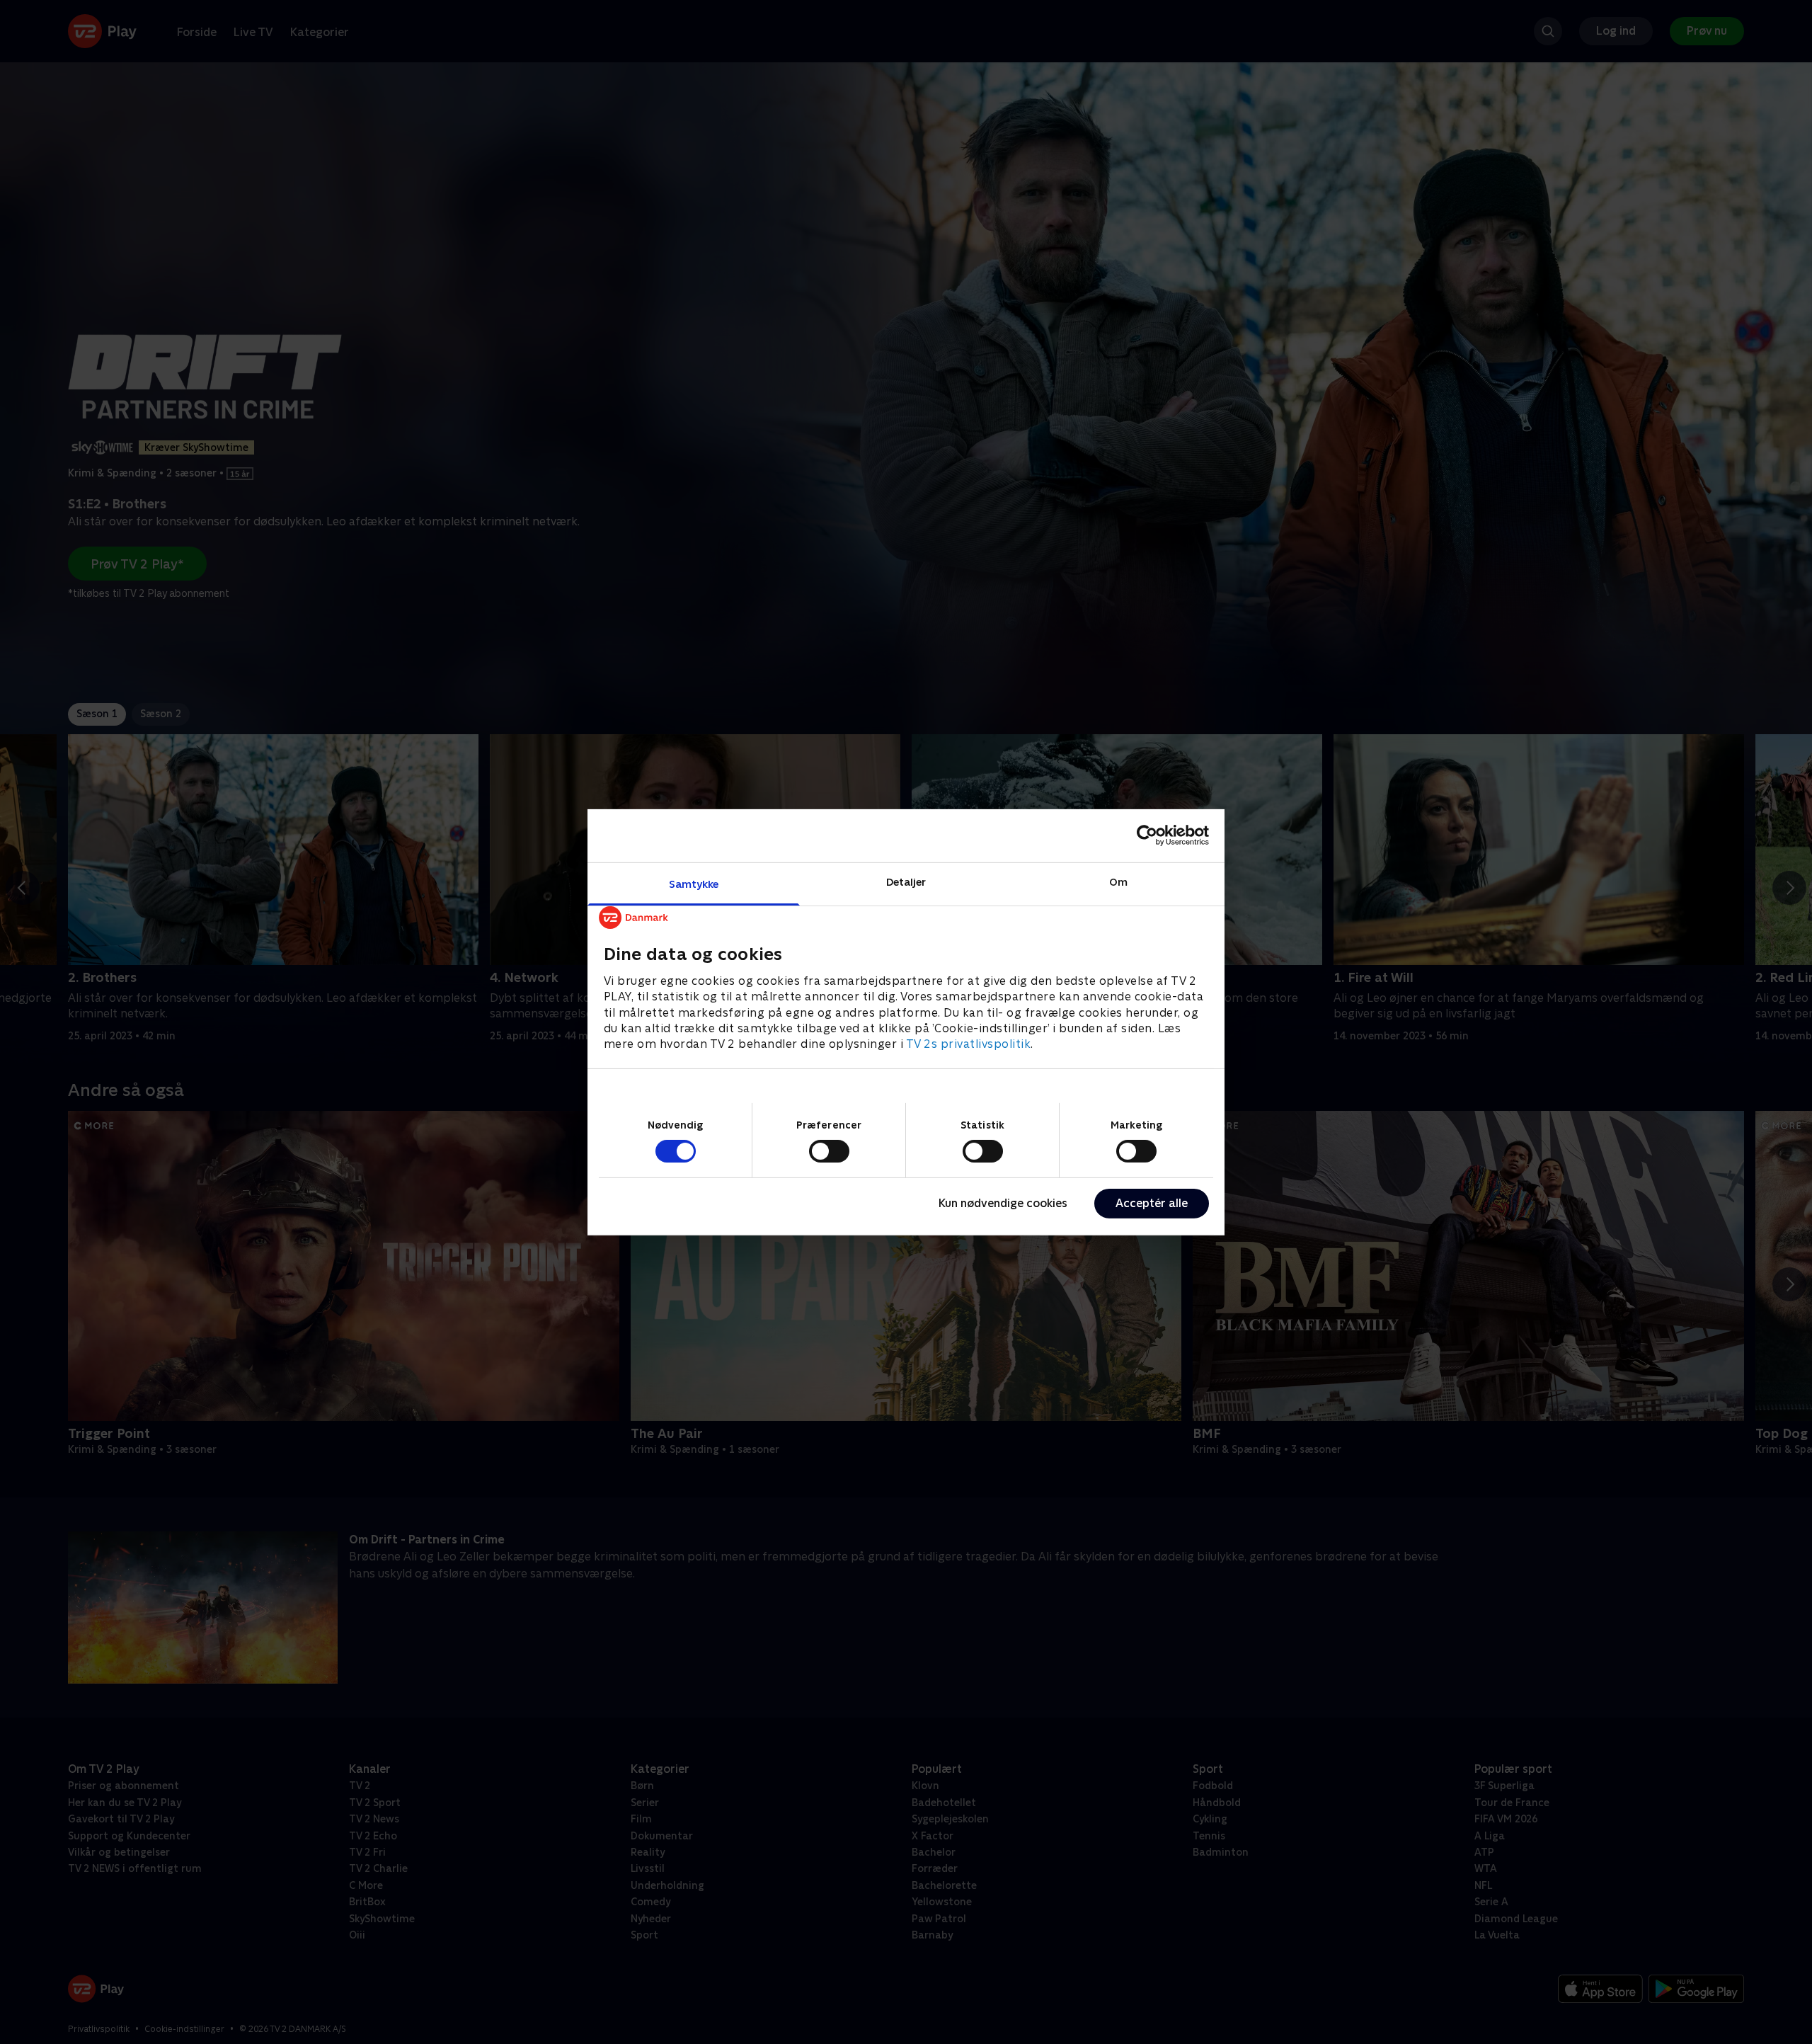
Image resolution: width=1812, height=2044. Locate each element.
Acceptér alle (1152, 1203)
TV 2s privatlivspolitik (969, 1044)
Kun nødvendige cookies (1003, 1203)
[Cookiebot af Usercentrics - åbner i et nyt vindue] (1147, 835)
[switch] (829, 1151)
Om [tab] (1118, 881)
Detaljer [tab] (906, 881)
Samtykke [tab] (694, 883)
